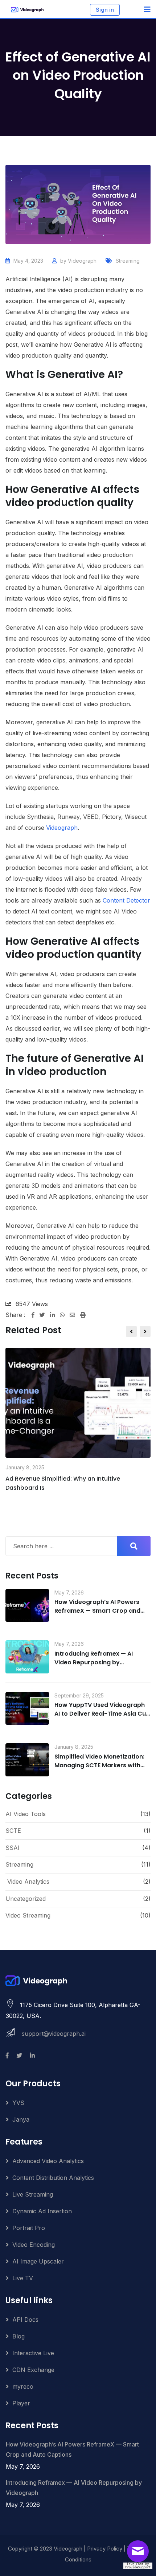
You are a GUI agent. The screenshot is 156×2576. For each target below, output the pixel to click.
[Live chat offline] (140, 2554)
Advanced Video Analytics (48, 2161)
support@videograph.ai (54, 2034)
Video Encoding (34, 2245)
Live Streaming (33, 2194)
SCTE (13, 1831)
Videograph (82, 261)
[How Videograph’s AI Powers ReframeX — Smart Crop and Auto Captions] (27, 1606)
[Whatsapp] (65, 1315)
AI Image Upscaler (38, 2261)
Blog (19, 2336)
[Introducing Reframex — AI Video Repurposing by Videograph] (27, 1657)
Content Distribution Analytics (53, 2178)
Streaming (128, 261)
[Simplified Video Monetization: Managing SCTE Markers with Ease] (27, 1760)
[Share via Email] (75, 1315)
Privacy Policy (105, 2549)
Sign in (105, 10)
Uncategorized (26, 1899)
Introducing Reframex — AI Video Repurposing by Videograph (94, 1662)
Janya (21, 2119)
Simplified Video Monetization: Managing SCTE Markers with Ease (99, 1765)
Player (21, 2403)
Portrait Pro (29, 2228)
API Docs (25, 2320)
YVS (18, 2103)
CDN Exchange (33, 2370)
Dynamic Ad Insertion (42, 2211)
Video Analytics (28, 1882)
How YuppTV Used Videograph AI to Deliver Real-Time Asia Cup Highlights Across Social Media (102, 1714)
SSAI (13, 1848)
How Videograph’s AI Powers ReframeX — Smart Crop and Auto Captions (97, 1611)
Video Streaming (28, 1915)
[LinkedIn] (55, 1315)
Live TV (23, 2278)
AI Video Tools (26, 1814)
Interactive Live (33, 2353)
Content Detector (126, 900)
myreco (23, 2386)
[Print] (83, 1315)
